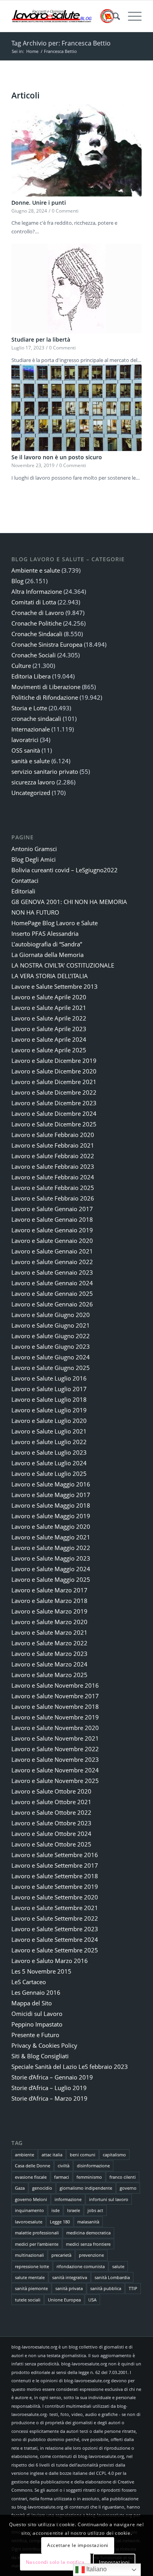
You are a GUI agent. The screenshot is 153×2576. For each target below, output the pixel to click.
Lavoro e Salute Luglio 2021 (49, 1431)
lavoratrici (25, 740)
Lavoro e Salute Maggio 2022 (51, 1548)
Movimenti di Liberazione (46, 687)
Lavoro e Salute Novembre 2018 (55, 1706)
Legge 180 (60, 2222)
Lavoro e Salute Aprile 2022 (49, 1018)
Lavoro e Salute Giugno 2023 (51, 1346)
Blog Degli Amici (34, 859)
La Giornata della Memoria (47, 955)
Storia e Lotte (29, 708)
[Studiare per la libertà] (76, 288)
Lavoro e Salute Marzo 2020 (49, 1622)
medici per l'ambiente (37, 2244)
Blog (17, 581)
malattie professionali (37, 2233)
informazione (68, 2199)
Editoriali (23, 891)
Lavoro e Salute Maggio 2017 (51, 1495)
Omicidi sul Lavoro (37, 2014)
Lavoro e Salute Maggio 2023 (51, 1558)
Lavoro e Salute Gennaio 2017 (52, 1209)
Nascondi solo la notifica (55, 2562)
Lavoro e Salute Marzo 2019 (49, 1611)
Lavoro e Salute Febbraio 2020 (53, 1135)
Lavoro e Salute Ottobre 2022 (51, 1812)
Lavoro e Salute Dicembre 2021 (54, 1082)
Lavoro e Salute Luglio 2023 (49, 1452)
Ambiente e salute (36, 570)
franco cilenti (123, 2177)
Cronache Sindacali (37, 634)
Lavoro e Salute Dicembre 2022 (54, 1092)
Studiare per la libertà (41, 339)
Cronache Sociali (34, 655)
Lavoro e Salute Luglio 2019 (49, 1410)
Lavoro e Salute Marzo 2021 (49, 1632)
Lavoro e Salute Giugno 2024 (51, 1357)
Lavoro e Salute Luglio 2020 (49, 1421)
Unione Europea (64, 2300)
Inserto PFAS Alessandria (45, 933)
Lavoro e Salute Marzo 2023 (49, 1654)
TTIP (133, 2288)
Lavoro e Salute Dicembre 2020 (54, 1071)
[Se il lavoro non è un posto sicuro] (76, 408)
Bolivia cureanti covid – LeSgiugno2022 (65, 870)
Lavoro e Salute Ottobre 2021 (51, 1802)
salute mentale (30, 2277)
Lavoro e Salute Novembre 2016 (55, 1685)
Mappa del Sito (32, 2003)
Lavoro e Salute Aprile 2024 (49, 1039)
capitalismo (114, 2155)
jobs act (95, 2210)
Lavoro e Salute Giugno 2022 (51, 1336)
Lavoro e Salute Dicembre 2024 (54, 1113)
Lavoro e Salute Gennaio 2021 (52, 1251)
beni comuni (83, 2155)
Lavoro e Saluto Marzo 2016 (50, 1961)
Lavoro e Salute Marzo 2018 (49, 1601)
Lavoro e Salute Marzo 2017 (49, 1590)
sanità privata (69, 2288)
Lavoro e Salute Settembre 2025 (55, 1950)
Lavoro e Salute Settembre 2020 (55, 1897)
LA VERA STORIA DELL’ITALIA (50, 976)
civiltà (64, 2166)
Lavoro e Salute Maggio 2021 (51, 1537)
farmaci (62, 2177)
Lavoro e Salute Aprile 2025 (49, 1050)
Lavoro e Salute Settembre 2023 (55, 1929)
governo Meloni (31, 2199)
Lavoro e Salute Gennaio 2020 (52, 1241)
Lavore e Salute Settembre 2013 (55, 986)
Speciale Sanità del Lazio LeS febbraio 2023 (70, 2067)
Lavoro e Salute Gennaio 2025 (52, 1293)
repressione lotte (32, 2266)
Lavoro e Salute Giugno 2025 (51, 1368)
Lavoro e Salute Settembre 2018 (55, 1876)
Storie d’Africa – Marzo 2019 (49, 2098)
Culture (21, 666)
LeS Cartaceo (29, 1982)
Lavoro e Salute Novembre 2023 (55, 1759)
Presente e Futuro (35, 2035)
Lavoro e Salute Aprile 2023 (49, 1029)
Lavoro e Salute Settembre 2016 (55, 1855)
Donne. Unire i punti (39, 203)
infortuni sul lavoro (109, 2199)
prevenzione (91, 2255)
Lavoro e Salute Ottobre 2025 (51, 1844)
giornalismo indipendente (86, 2188)
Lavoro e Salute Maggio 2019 (51, 1516)
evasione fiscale (31, 2177)
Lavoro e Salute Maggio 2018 (51, 1505)
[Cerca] (112, 16)
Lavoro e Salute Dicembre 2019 (54, 1061)
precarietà (61, 2255)
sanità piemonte (31, 2288)
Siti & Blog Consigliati (40, 2056)
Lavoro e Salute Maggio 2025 (51, 1579)
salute (118, 2266)
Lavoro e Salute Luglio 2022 (49, 1442)
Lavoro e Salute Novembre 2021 (55, 1738)
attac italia (52, 2155)
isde (56, 2210)
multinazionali (29, 2255)
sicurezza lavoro (33, 782)
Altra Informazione (37, 591)
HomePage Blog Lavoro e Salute (55, 923)
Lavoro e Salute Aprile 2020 (49, 997)
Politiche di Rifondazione (45, 697)
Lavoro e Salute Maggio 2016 (51, 1484)
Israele (74, 2210)
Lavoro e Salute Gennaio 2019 (52, 1230)
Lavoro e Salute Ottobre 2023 (51, 1823)
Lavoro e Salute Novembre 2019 (55, 1717)
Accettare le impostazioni (78, 2545)
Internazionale (31, 729)
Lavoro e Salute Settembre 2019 (55, 1887)
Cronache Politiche (36, 623)
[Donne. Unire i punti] (76, 150)
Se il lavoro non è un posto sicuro (57, 457)
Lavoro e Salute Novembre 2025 (55, 1781)
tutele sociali (28, 2300)
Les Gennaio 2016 (36, 1992)
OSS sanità (26, 750)
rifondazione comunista (81, 2266)
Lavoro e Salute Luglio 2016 (49, 1378)
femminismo (89, 2177)
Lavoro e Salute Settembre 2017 (55, 1865)
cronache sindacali (36, 719)
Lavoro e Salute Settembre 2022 (55, 1918)
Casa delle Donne (33, 2166)
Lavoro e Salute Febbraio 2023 (53, 1166)
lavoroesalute (29, 2222)
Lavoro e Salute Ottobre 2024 (51, 1834)
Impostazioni (114, 2562)
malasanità (88, 2222)
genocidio (42, 2188)
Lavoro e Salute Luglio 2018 (49, 1399)
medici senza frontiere (88, 2244)
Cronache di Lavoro (38, 613)
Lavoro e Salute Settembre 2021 (55, 1908)
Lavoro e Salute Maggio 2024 (51, 1569)
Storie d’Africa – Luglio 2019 (49, 2088)
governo (128, 2188)
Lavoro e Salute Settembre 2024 (55, 1939)
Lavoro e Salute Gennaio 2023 (52, 1272)
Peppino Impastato (37, 2024)
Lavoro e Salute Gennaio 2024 (52, 1283)
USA (92, 2300)
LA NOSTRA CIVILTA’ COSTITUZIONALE (63, 965)
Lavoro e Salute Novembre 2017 (55, 1696)
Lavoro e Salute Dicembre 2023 (54, 1103)
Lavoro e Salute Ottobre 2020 (51, 1791)
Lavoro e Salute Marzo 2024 (49, 1664)
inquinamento (29, 2210)
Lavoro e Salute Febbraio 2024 (53, 1177)
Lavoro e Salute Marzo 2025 (49, 1675)
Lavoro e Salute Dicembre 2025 (54, 1124)
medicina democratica (88, 2233)
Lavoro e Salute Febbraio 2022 (53, 1156)
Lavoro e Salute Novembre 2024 (55, 1770)
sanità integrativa (70, 2277)
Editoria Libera (31, 676)
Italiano (96, 2569)
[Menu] (131, 16)
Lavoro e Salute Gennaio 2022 (52, 1262)
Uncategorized (31, 793)
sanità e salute (31, 761)
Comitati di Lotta (34, 602)
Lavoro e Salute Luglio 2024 (49, 1463)
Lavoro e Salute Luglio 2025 (49, 1474)
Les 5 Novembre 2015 (41, 1971)
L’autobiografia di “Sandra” (47, 944)
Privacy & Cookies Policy (44, 2045)
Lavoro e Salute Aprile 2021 (49, 1008)
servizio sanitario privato (45, 771)
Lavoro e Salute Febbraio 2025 (53, 1188)
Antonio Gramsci (34, 849)
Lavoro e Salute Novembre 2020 (55, 1728)
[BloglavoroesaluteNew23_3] (63, 16)
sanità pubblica (106, 2288)
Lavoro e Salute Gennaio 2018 (52, 1219)
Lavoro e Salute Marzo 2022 (49, 1643)
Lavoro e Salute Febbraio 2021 (53, 1145)
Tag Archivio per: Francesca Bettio (61, 43)
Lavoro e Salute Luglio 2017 (49, 1389)
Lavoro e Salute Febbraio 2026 (53, 1198)
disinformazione (93, 2166)
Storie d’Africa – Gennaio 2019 (52, 2077)
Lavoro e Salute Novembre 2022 (55, 1749)
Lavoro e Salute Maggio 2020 (51, 1526)
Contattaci (25, 880)
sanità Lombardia (112, 2277)
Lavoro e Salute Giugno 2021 (51, 1325)
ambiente (25, 2155)
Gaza (20, 2188)
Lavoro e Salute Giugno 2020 (51, 1315)
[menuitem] (112, 16)
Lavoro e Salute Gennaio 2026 (52, 1304)
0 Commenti (65, 211)
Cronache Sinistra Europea (47, 644)
